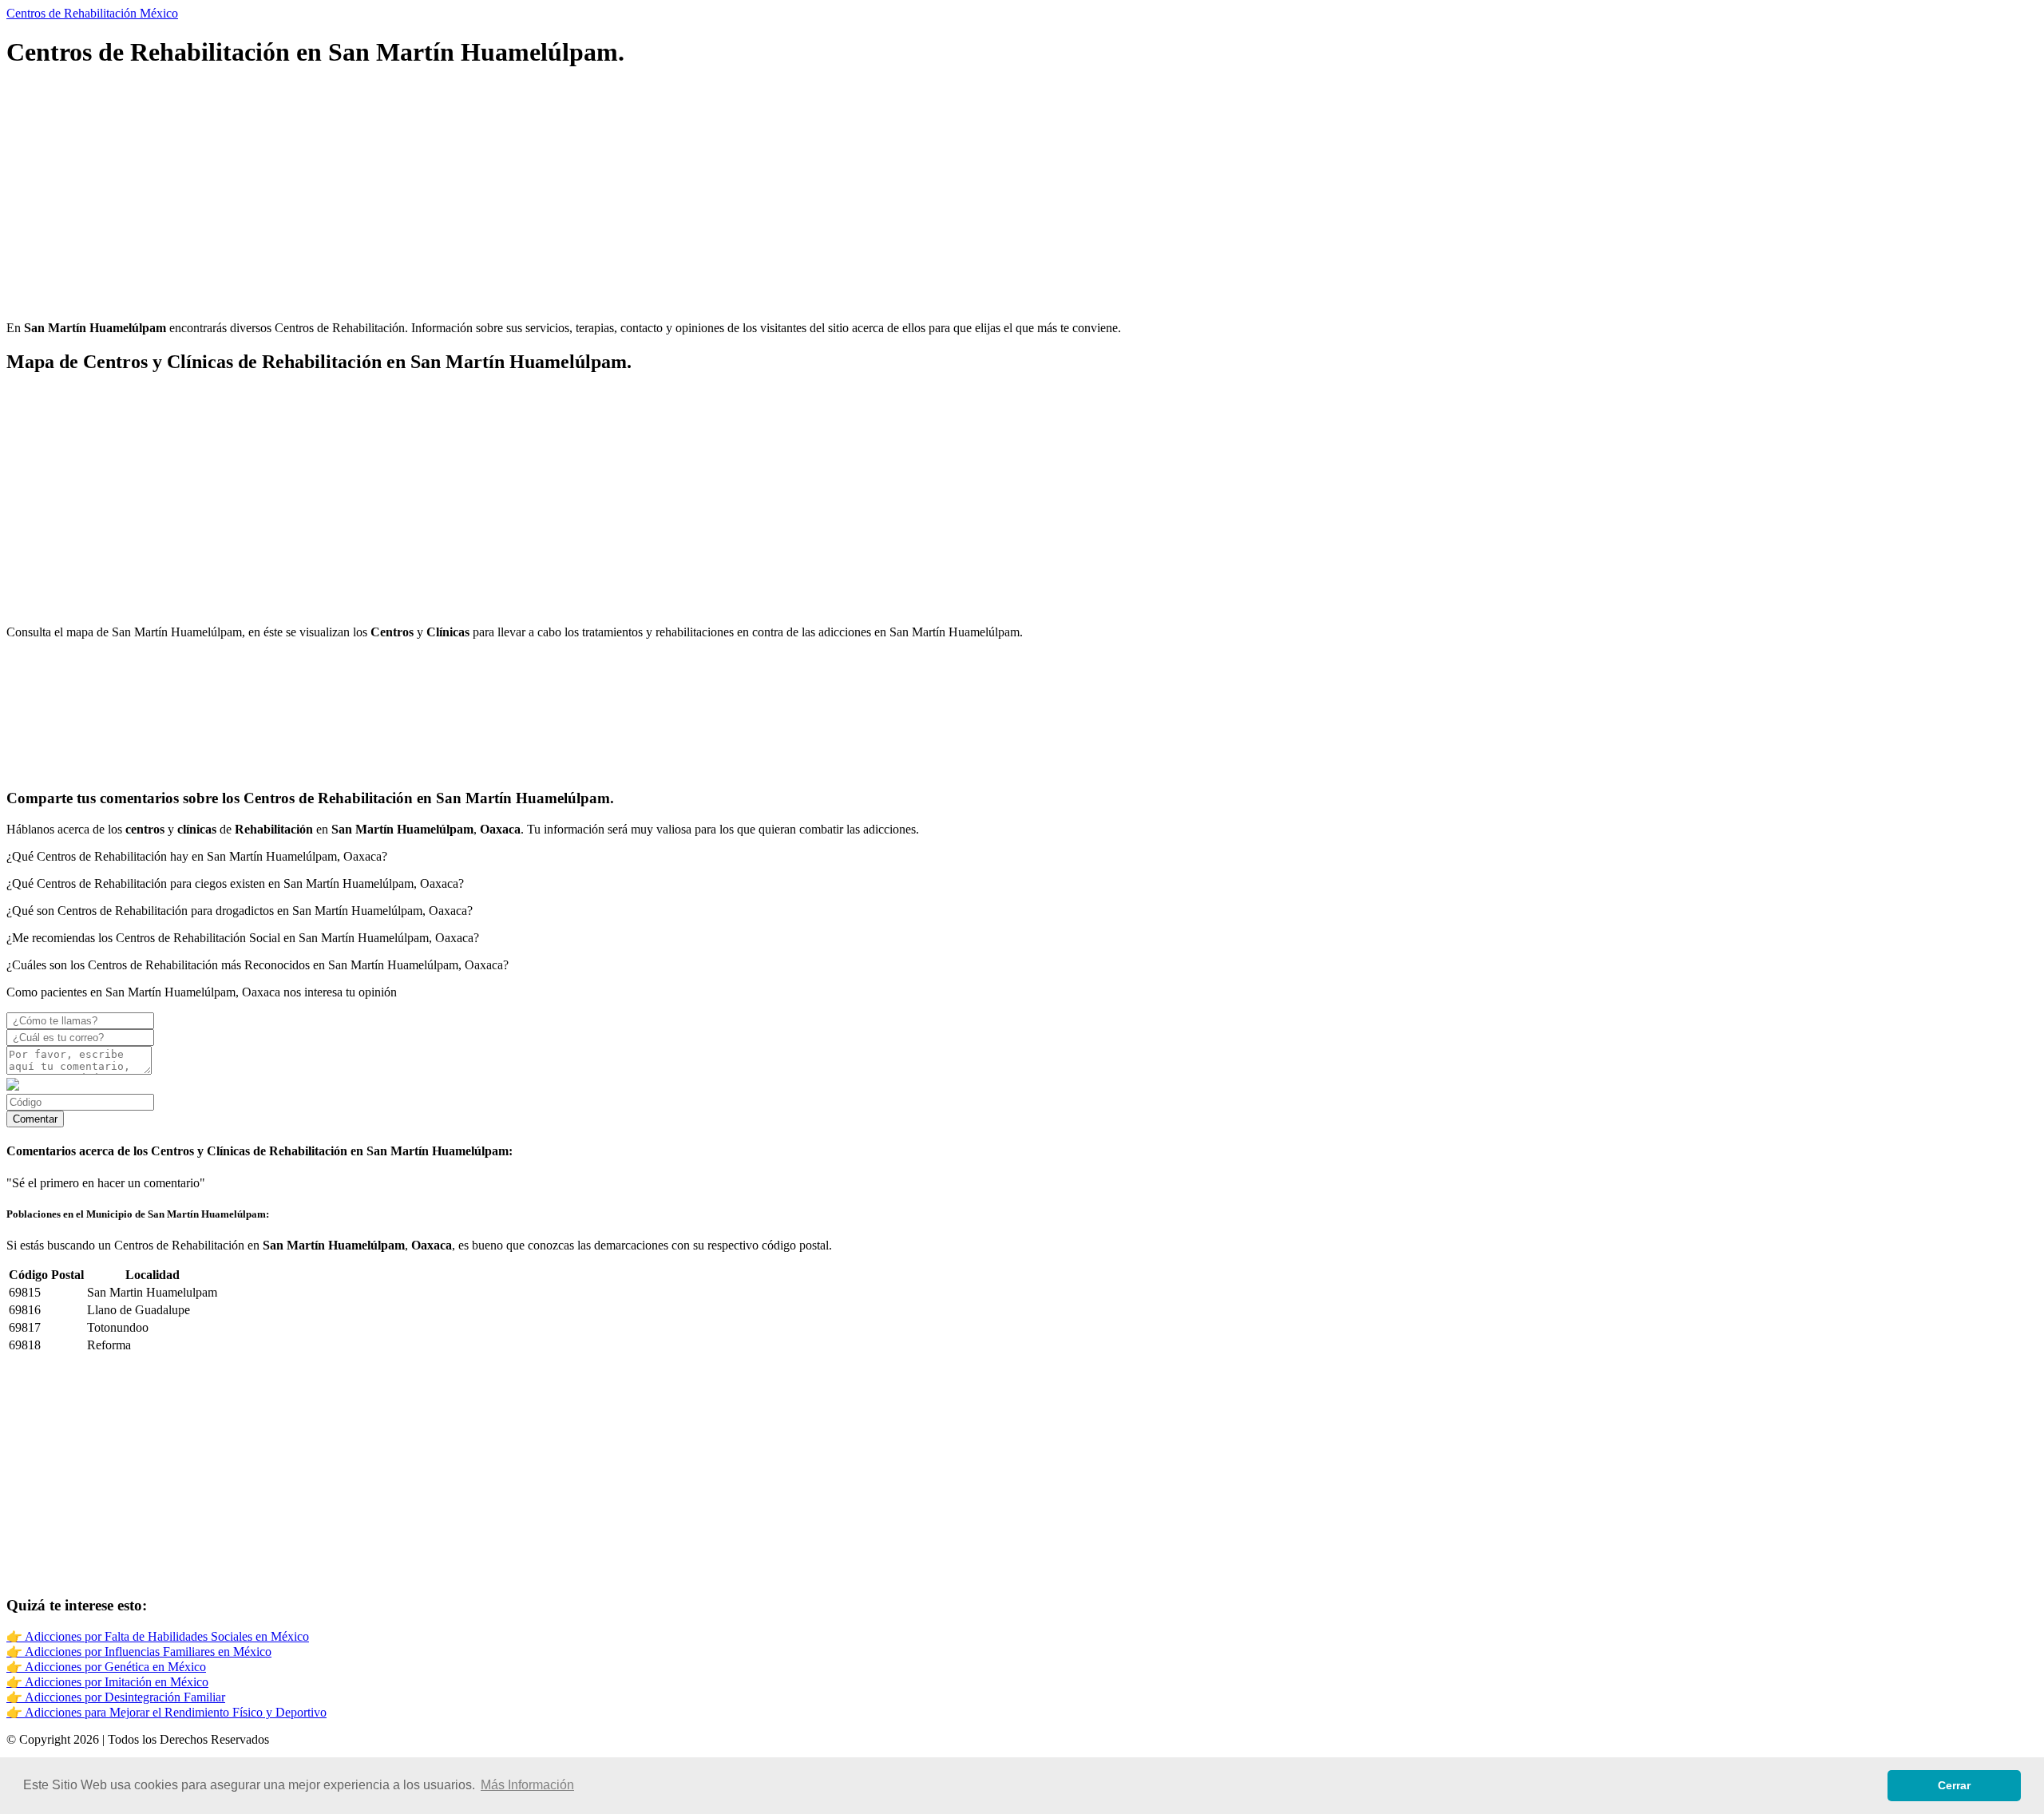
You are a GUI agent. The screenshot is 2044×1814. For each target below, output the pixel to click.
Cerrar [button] (1954, 1785)
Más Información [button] (527, 1785)
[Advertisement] (485, 196)
